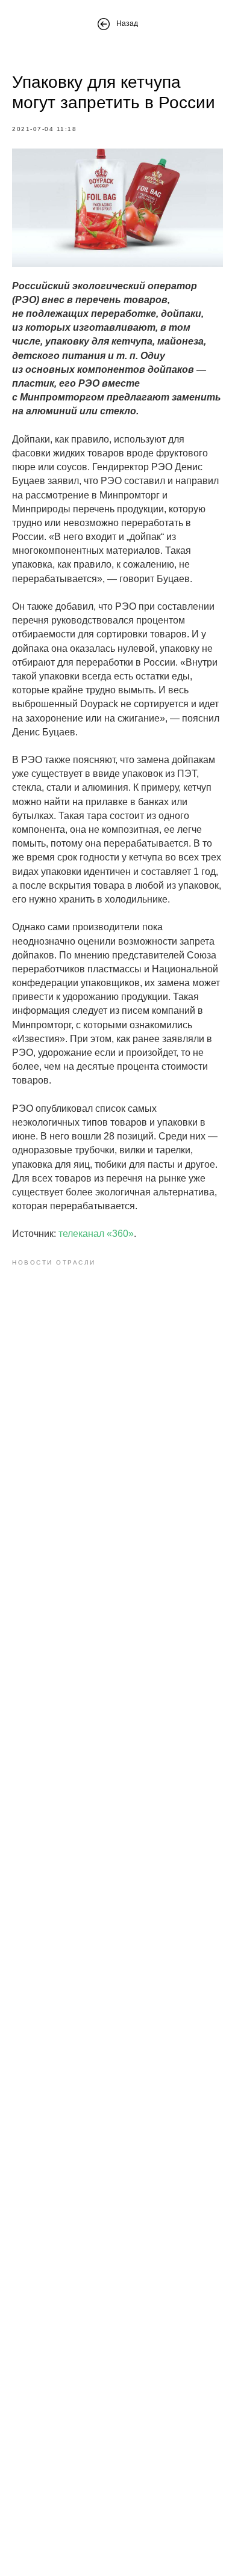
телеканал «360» (96, 1234)
